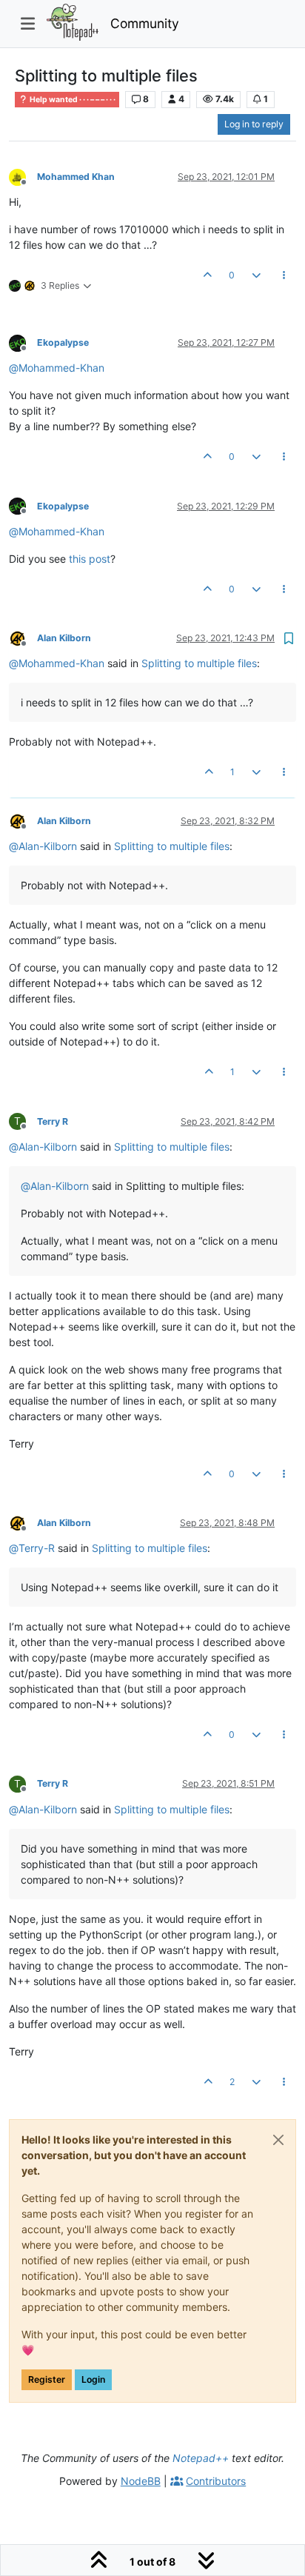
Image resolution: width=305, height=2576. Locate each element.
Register (47, 2379)
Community (145, 23)
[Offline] (23, 176)
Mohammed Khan (76, 177)
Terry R (53, 1121)
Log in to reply (254, 124)
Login (93, 2379)
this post (90, 559)
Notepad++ (201, 2458)
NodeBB (141, 2481)
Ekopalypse (63, 342)
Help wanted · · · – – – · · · (72, 100)
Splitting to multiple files (199, 663)
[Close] (278, 2140)
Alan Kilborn (64, 638)
